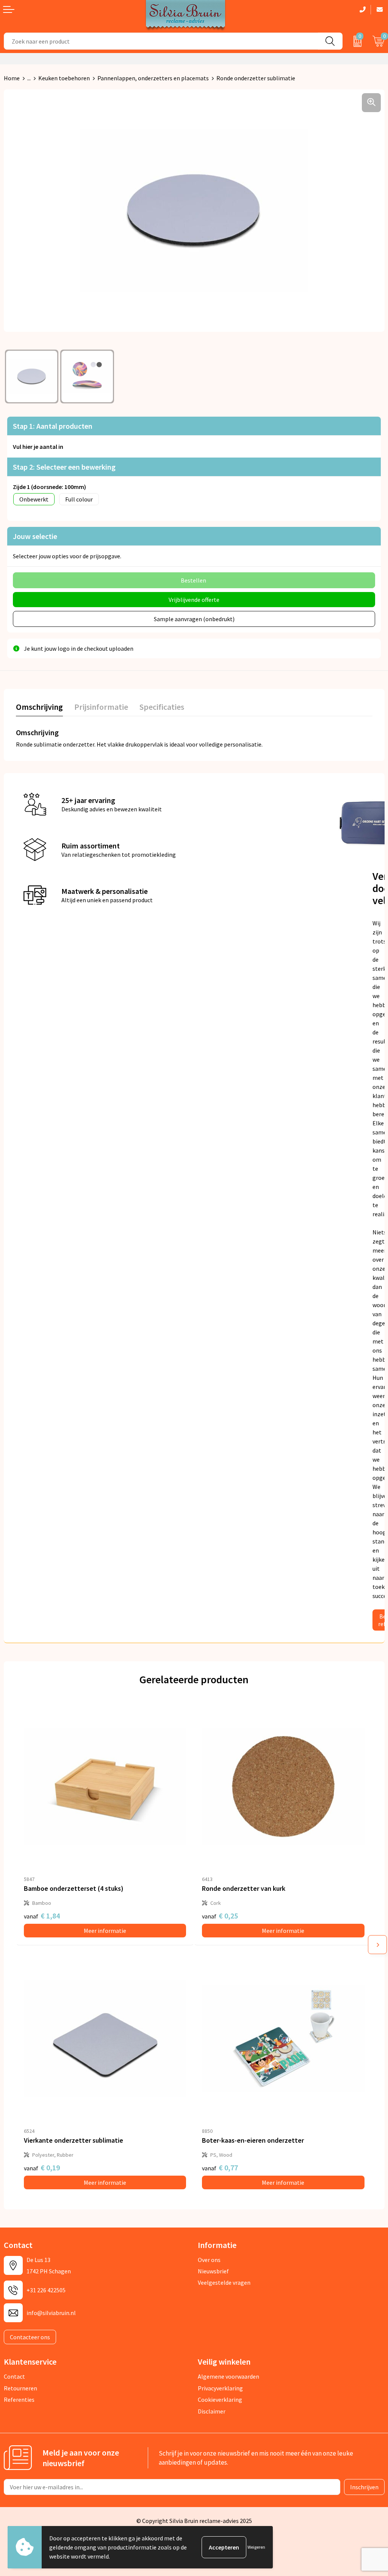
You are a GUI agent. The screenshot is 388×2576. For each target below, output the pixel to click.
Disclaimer (212, 2411)
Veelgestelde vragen (224, 2282)
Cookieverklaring (220, 2399)
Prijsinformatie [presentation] (101, 707)
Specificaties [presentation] (162, 707)
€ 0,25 (220, 1916)
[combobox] (161, 41)
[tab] (39, 708)
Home (12, 78)
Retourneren (20, 2388)
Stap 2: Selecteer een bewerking (64, 467)
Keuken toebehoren (64, 78)
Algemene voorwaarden (228, 2376)
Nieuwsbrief (213, 2271)
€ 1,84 (42, 1916)
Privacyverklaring (220, 2388)
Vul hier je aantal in (38, 447)
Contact (14, 2376)
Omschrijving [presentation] (39, 707)
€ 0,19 (42, 2167)
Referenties (19, 2399)
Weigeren (256, 2547)
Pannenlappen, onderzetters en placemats (153, 78)
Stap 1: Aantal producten (53, 426)
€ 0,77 (220, 2167)
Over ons (209, 2260)
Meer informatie (105, 1931)
